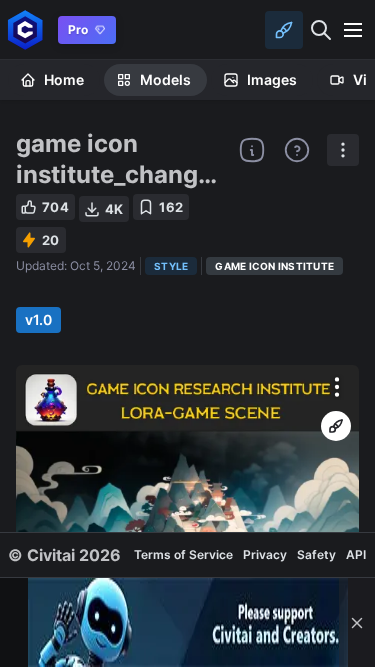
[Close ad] (357, 622)
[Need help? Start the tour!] (297, 150)
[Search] (321, 30)
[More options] (337, 387)
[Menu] (353, 30)
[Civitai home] (25, 29)
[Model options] (343, 150)
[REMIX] (336, 426)
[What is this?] (252, 150)
